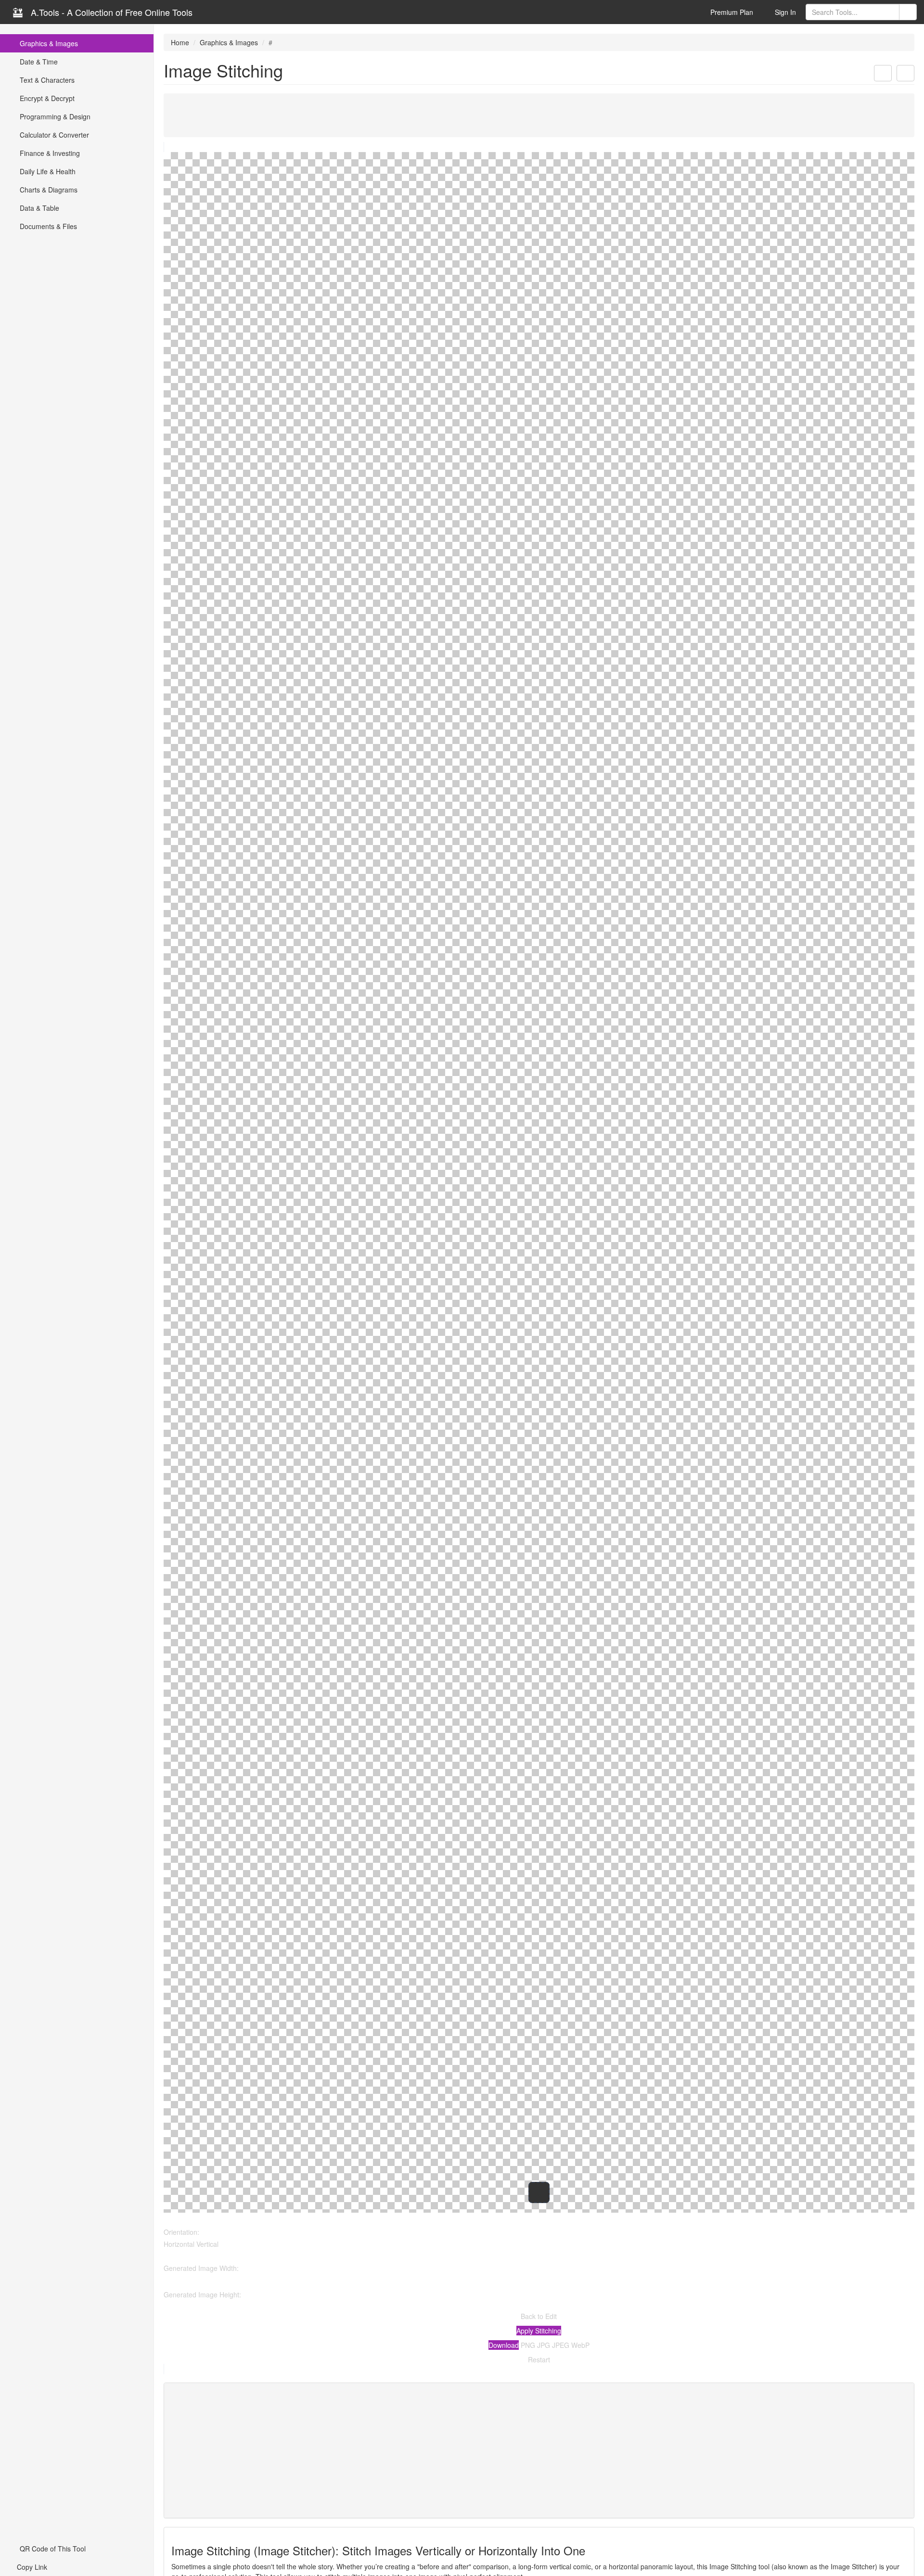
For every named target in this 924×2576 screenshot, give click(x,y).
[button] (883, 73)
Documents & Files (47, 226)
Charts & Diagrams (48, 190)
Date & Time (38, 62)
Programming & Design (54, 116)
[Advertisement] (452, 115)
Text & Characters (46, 80)
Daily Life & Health (47, 171)
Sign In (784, 12)
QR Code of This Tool (52, 2549)
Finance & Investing (49, 153)
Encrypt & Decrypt (46, 98)
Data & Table (38, 208)
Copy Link (31, 2567)
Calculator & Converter (53, 135)
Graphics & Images (48, 43)
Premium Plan (731, 12)
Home (180, 42)
